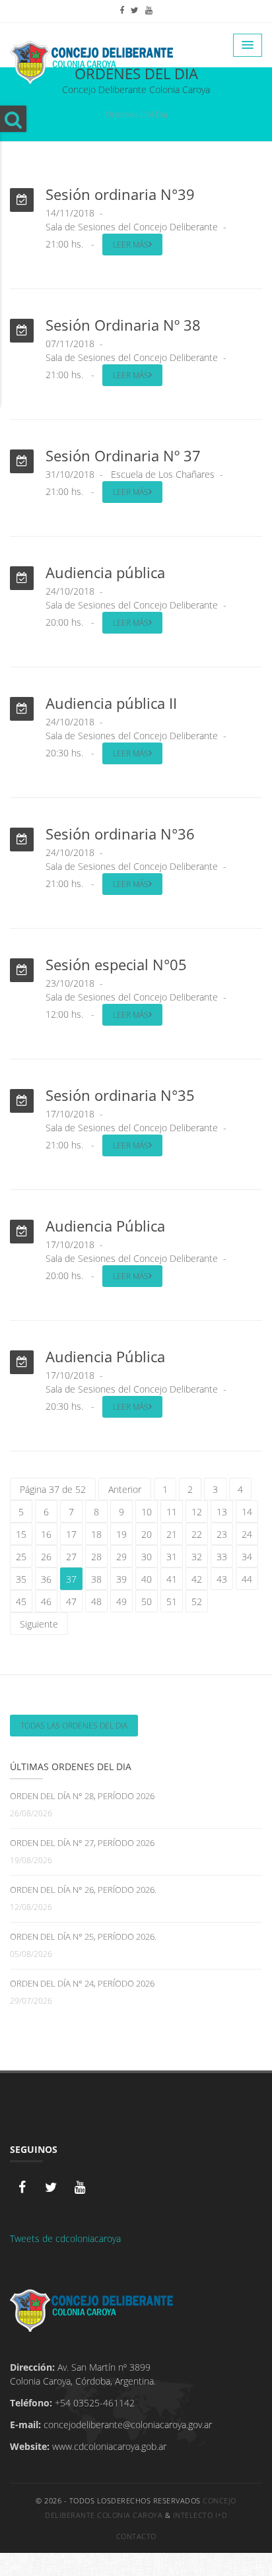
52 (197, 1602)
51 (172, 1602)
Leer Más (131, 245)
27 (71, 1557)
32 (197, 1557)
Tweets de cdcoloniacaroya (65, 2238)
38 (96, 1579)
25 (21, 1557)
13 (222, 1512)
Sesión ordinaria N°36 (120, 834)
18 (96, 1534)
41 (172, 1579)
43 (222, 1579)
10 (147, 1512)
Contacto (136, 2536)
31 (172, 1557)
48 (96, 1602)
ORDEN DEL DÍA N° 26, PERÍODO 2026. (83, 1890)
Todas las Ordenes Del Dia (74, 1726)
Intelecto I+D (200, 2515)
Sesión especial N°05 (116, 964)
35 (21, 1579)
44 (247, 1579)
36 (46, 1579)
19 (121, 1534)
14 (247, 1512)
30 (147, 1557)
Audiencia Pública (105, 1226)
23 (222, 1534)
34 (247, 1557)
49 (121, 1602)
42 (197, 1579)
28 (96, 1557)
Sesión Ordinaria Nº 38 (123, 325)
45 (21, 1602)
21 (172, 1534)
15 (21, 1534)
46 (46, 1602)
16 (46, 1534)
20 (147, 1534)
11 (172, 1512)
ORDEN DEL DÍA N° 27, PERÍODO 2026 (82, 1843)
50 (147, 1602)
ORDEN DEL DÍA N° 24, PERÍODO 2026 (82, 1983)
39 (121, 1579)
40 (147, 1579)
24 (247, 1534)
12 (197, 1512)
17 (71, 1534)
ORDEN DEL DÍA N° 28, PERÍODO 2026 (82, 1796)
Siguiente (39, 1624)
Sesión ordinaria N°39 (120, 194)
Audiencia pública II (111, 703)
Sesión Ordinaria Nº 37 (123, 455)
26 (46, 1557)
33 (222, 1557)
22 (197, 1534)
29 (121, 1557)
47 (71, 1602)
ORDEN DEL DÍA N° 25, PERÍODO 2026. (83, 1936)
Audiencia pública (105, 572)
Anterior (125, 1489)
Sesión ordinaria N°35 (120, 1095)
